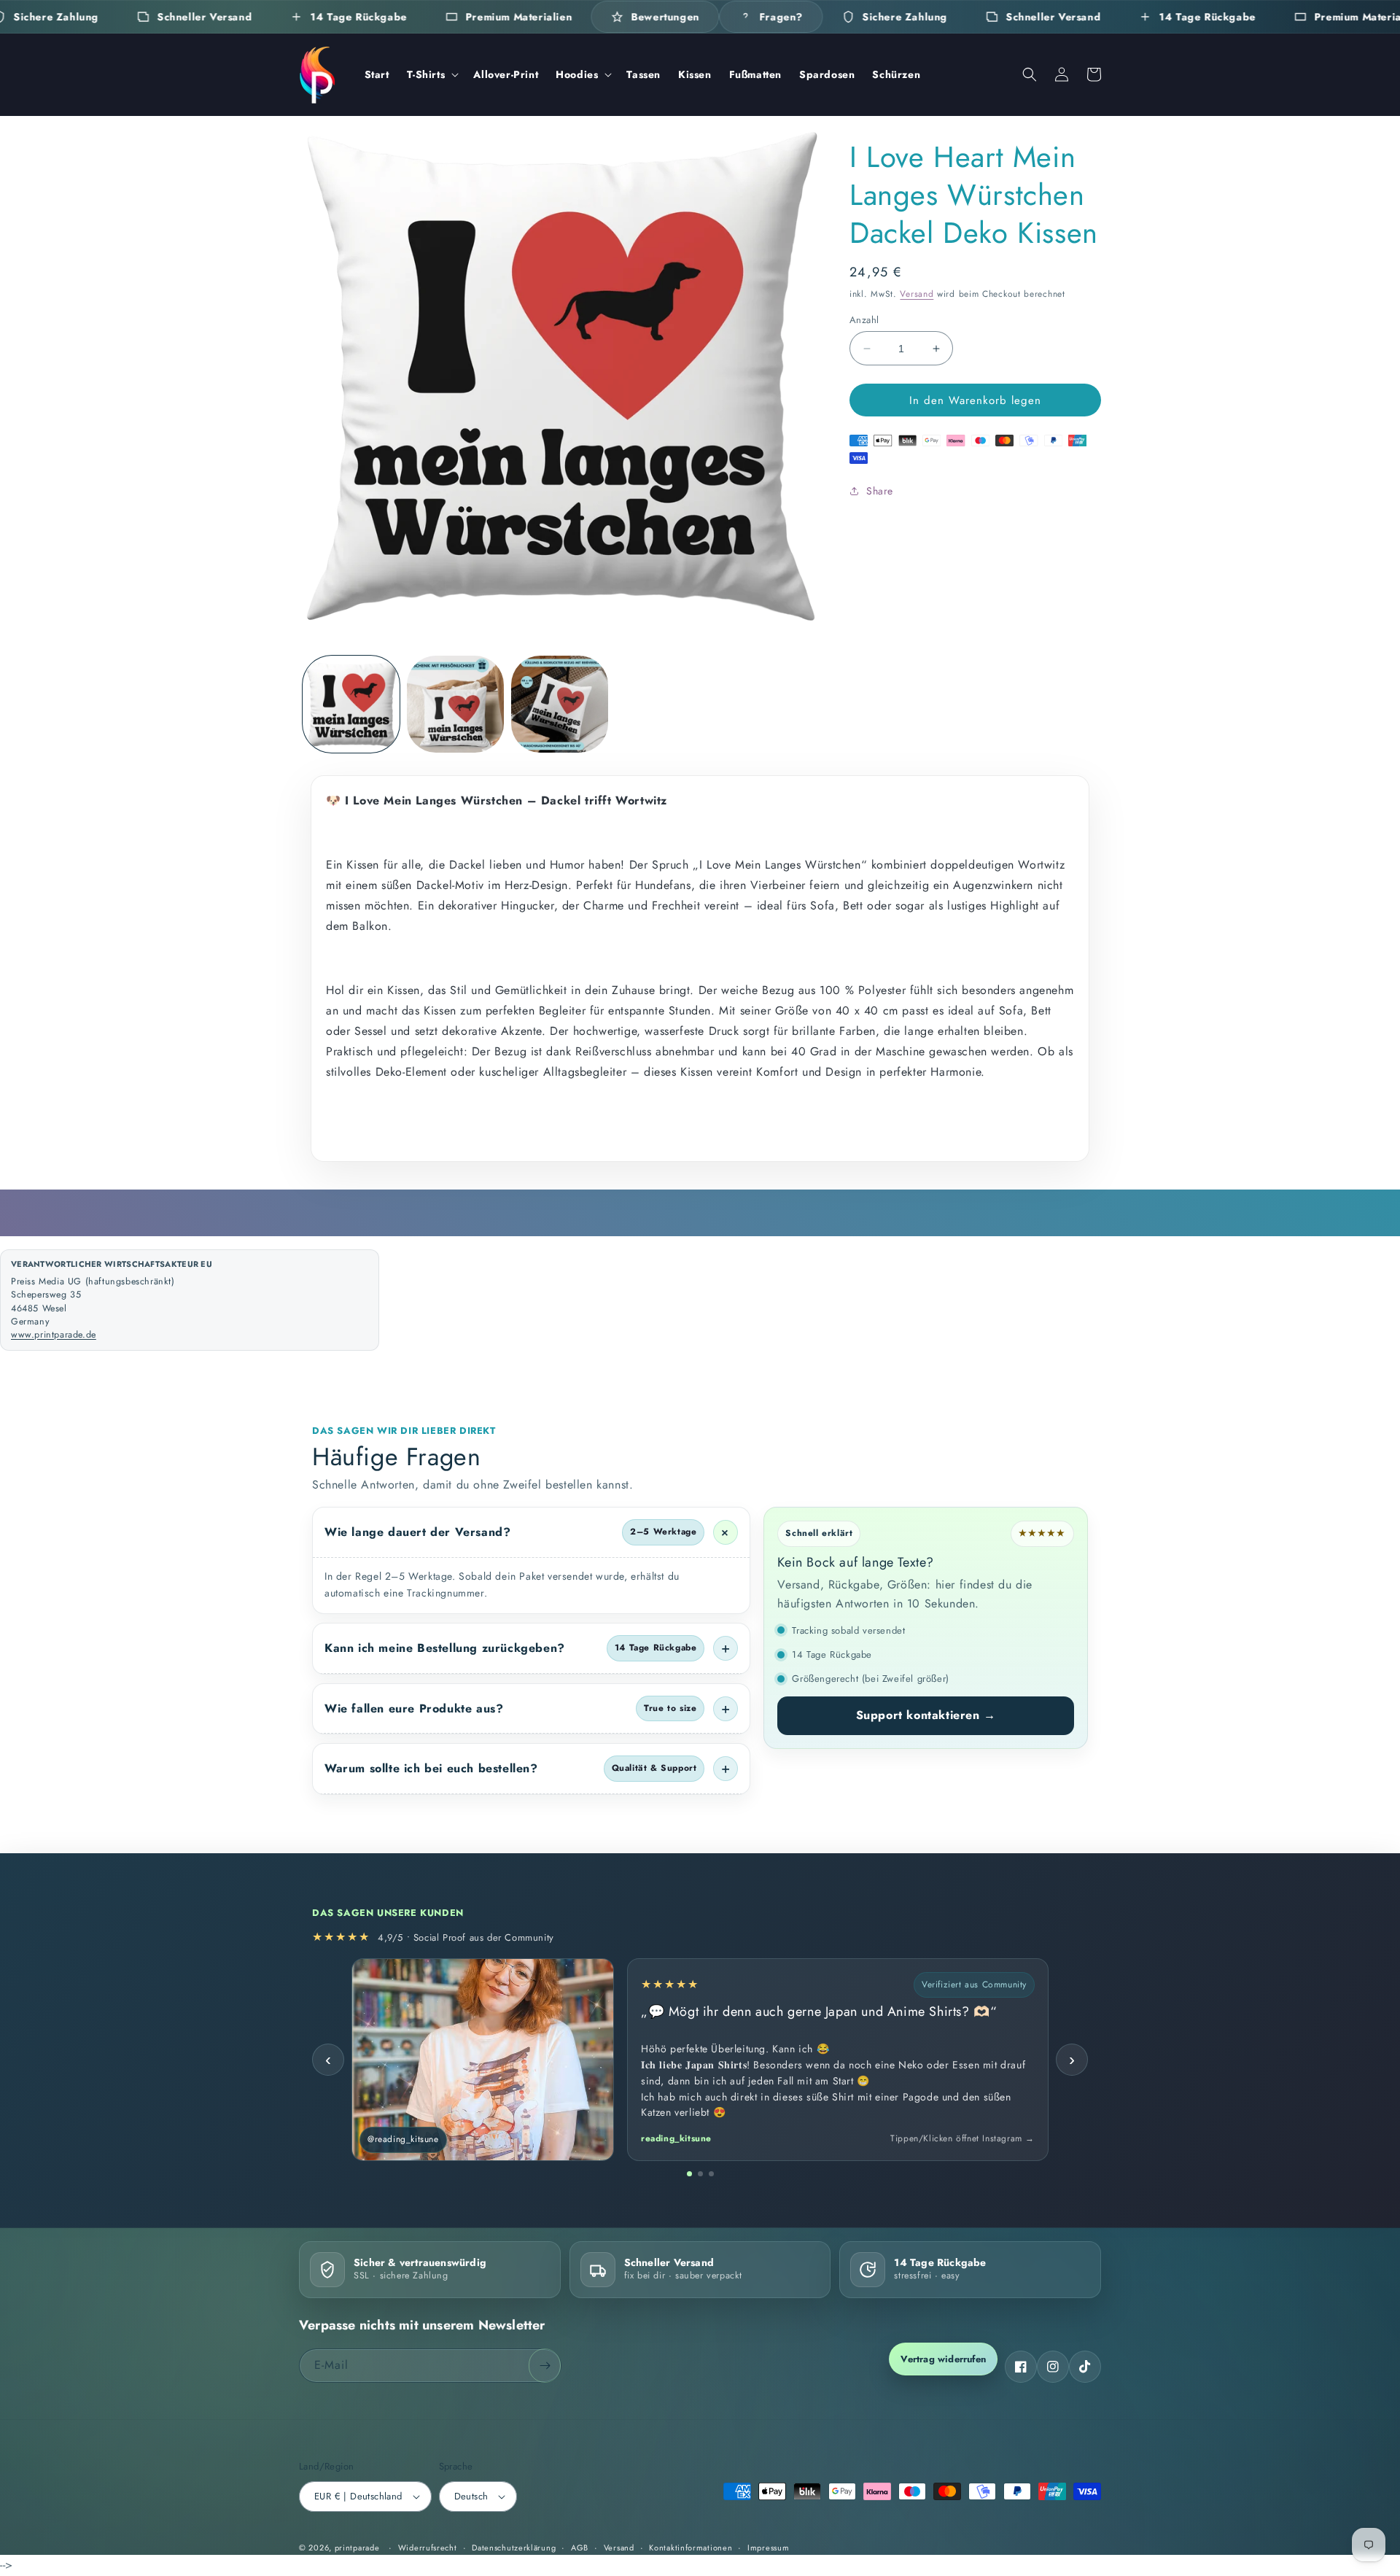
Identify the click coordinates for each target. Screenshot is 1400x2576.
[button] (432, 74)
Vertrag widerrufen (943, 2359)
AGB (580, 2548)
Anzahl (864, 320)
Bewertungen (666, 17)
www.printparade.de (54, 1335)
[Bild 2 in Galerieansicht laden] (455, 704)
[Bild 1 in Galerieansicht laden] (351, 704)
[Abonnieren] (545, 2366)
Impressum (768, 2548)
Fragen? (781, 17)
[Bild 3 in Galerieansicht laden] (560, 704)
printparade (357, 2548)
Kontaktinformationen (691, 2548)
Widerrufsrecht (428, 2548)
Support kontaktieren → (926, 1715)
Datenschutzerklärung (514, 2548)
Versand (917, 294)
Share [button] (880, 491)
